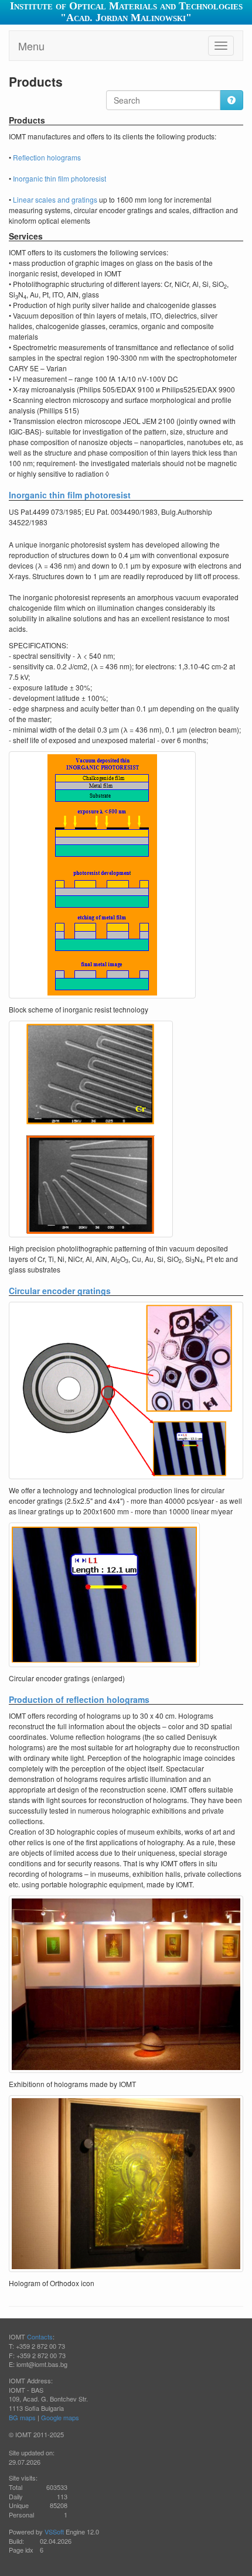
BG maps (22, 2417)
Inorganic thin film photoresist (59, 178)
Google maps (60, 2417)
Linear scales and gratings (55, 199)
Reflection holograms (47, 157)
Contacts (40, 2336)
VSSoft (54, 2531)
